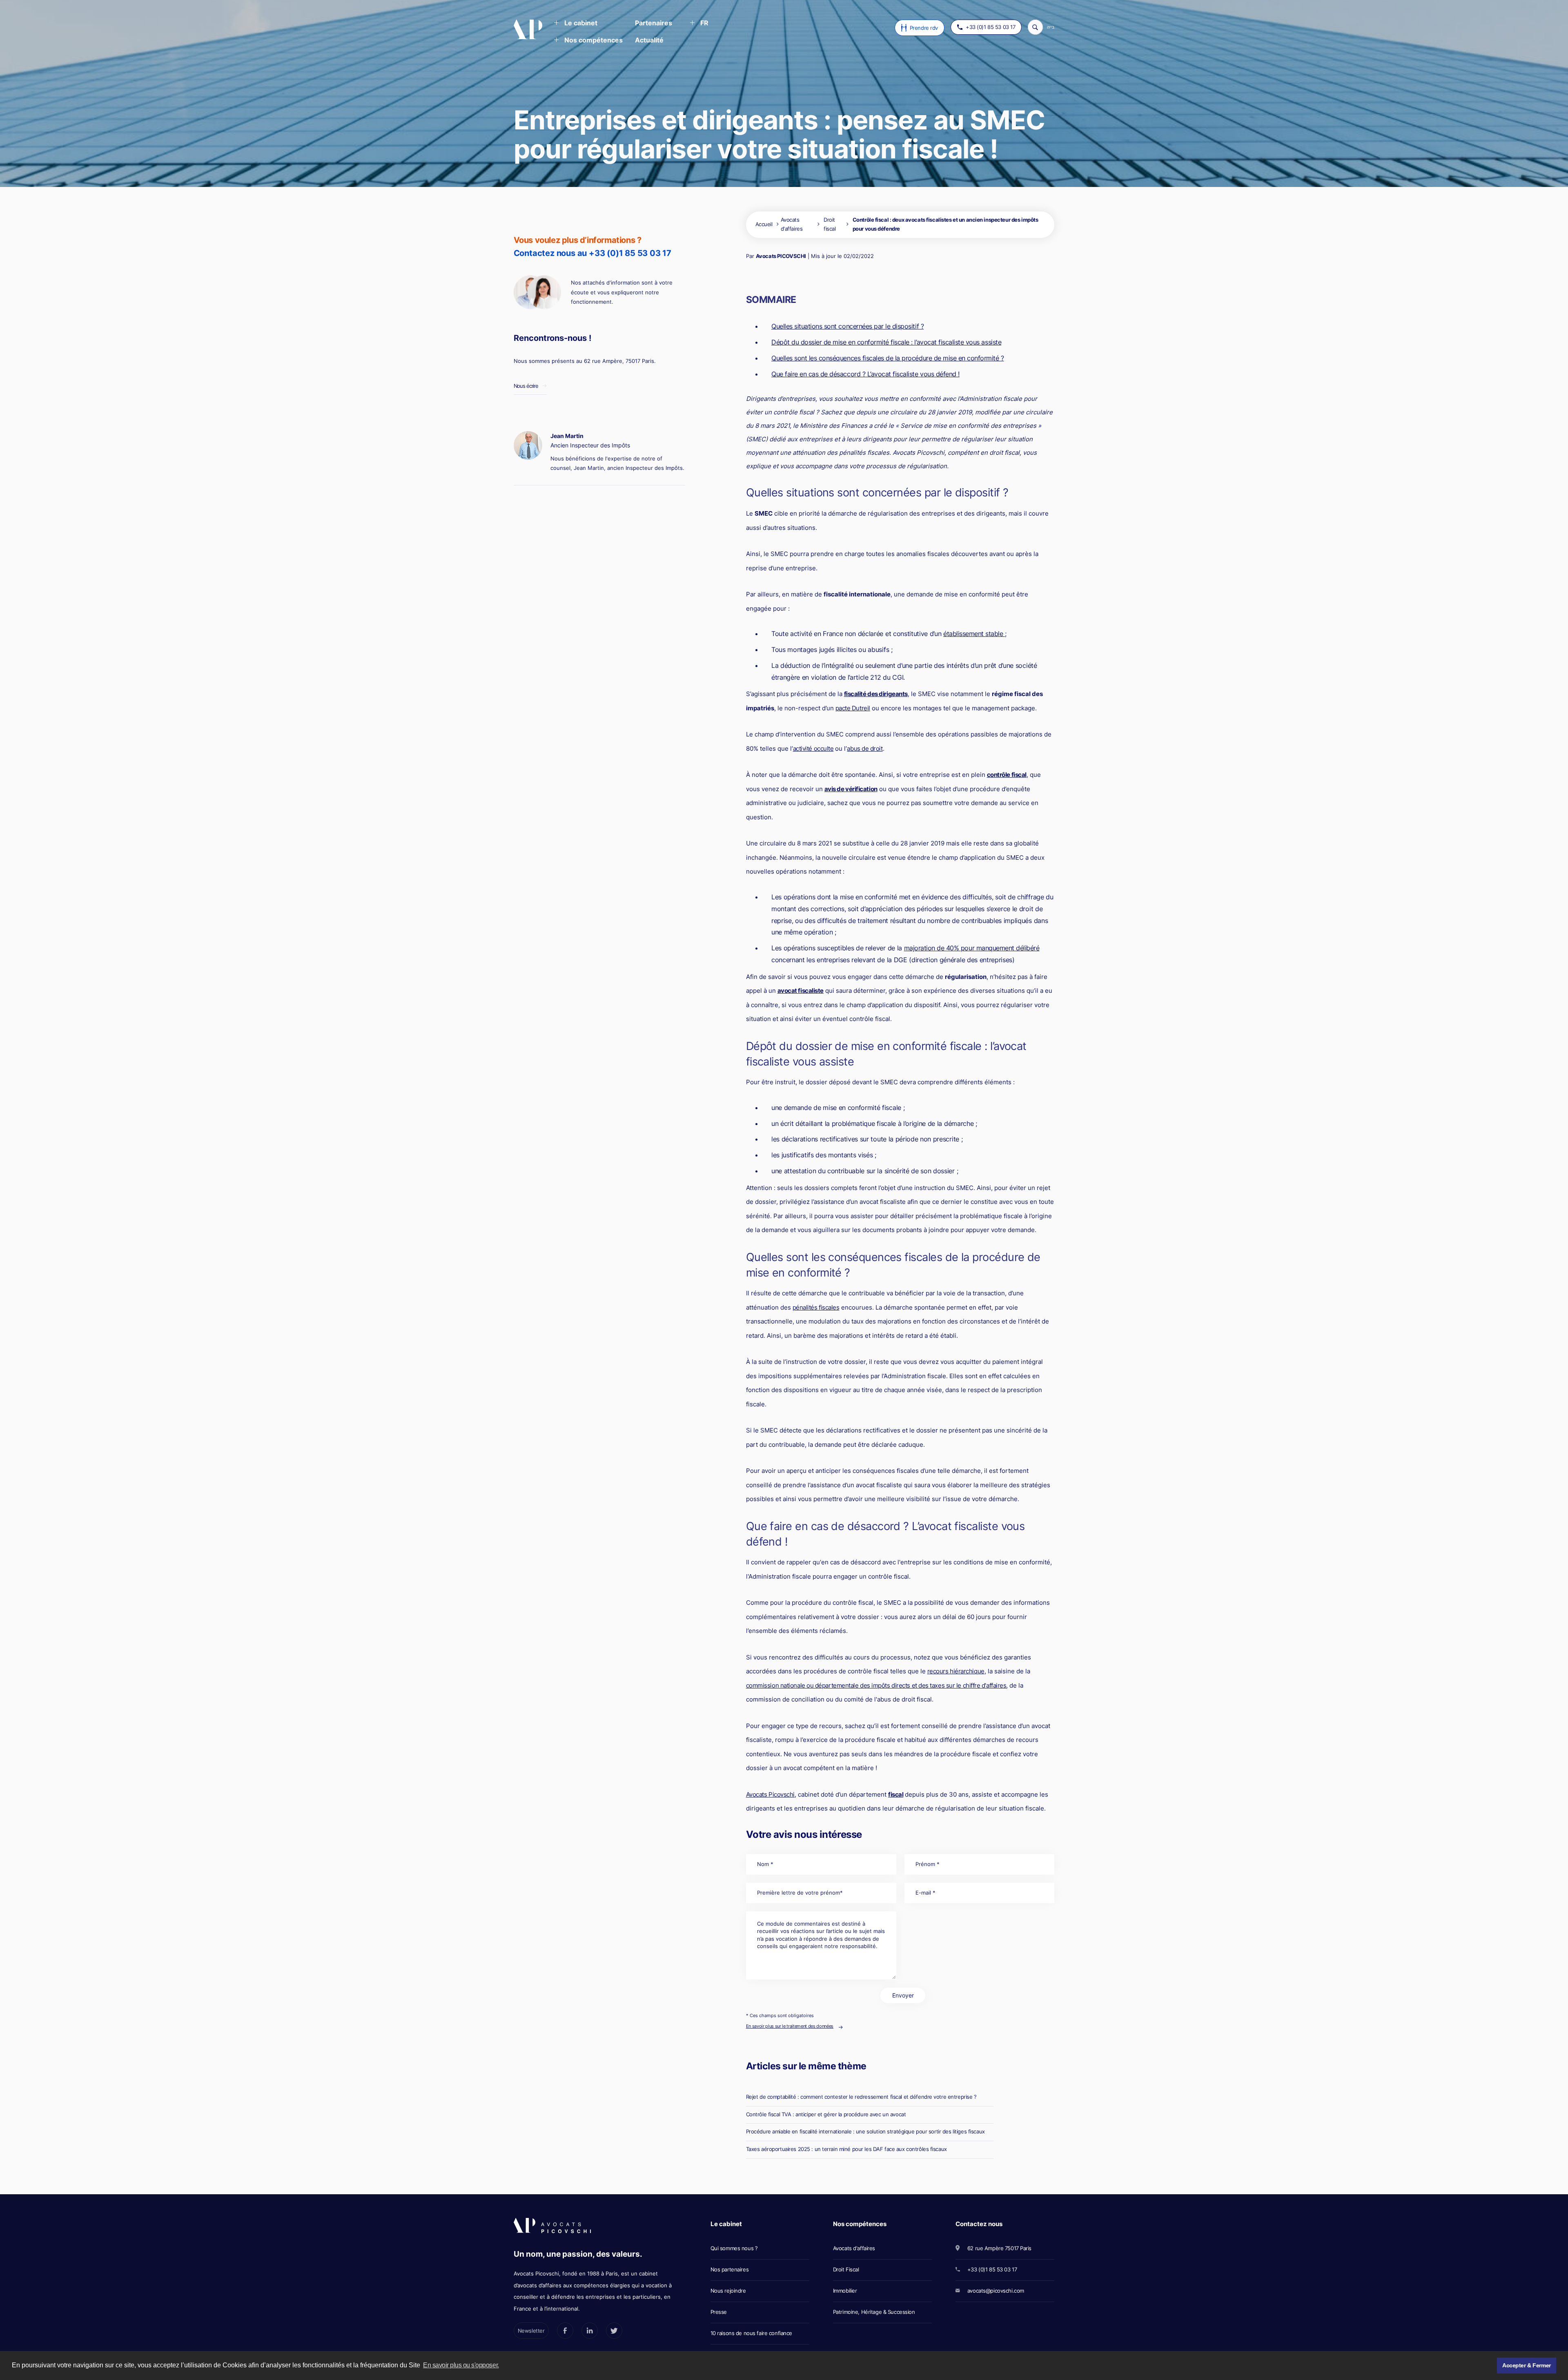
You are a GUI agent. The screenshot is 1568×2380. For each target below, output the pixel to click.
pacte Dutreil (853, 708)
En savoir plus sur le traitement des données (790, 2026)
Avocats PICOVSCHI (781, 256)
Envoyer (903, 1995)
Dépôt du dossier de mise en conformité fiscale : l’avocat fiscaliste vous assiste (886, 342)
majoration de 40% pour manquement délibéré (972, 948)
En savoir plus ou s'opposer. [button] (461, 2365)
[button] (576, 24)
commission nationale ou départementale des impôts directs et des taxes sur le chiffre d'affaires (876, 1685)
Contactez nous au (592, 253)
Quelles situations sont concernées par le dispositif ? (847, 326)
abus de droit (865, 748)
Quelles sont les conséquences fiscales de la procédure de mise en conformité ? (888, 358)
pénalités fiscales (816, 1307)
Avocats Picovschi (770, 1794)
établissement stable (974, 634)
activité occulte (813, 748)
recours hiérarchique (956, 1671)
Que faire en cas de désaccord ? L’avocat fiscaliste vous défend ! (865, 374)
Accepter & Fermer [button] (1527, 2365)
